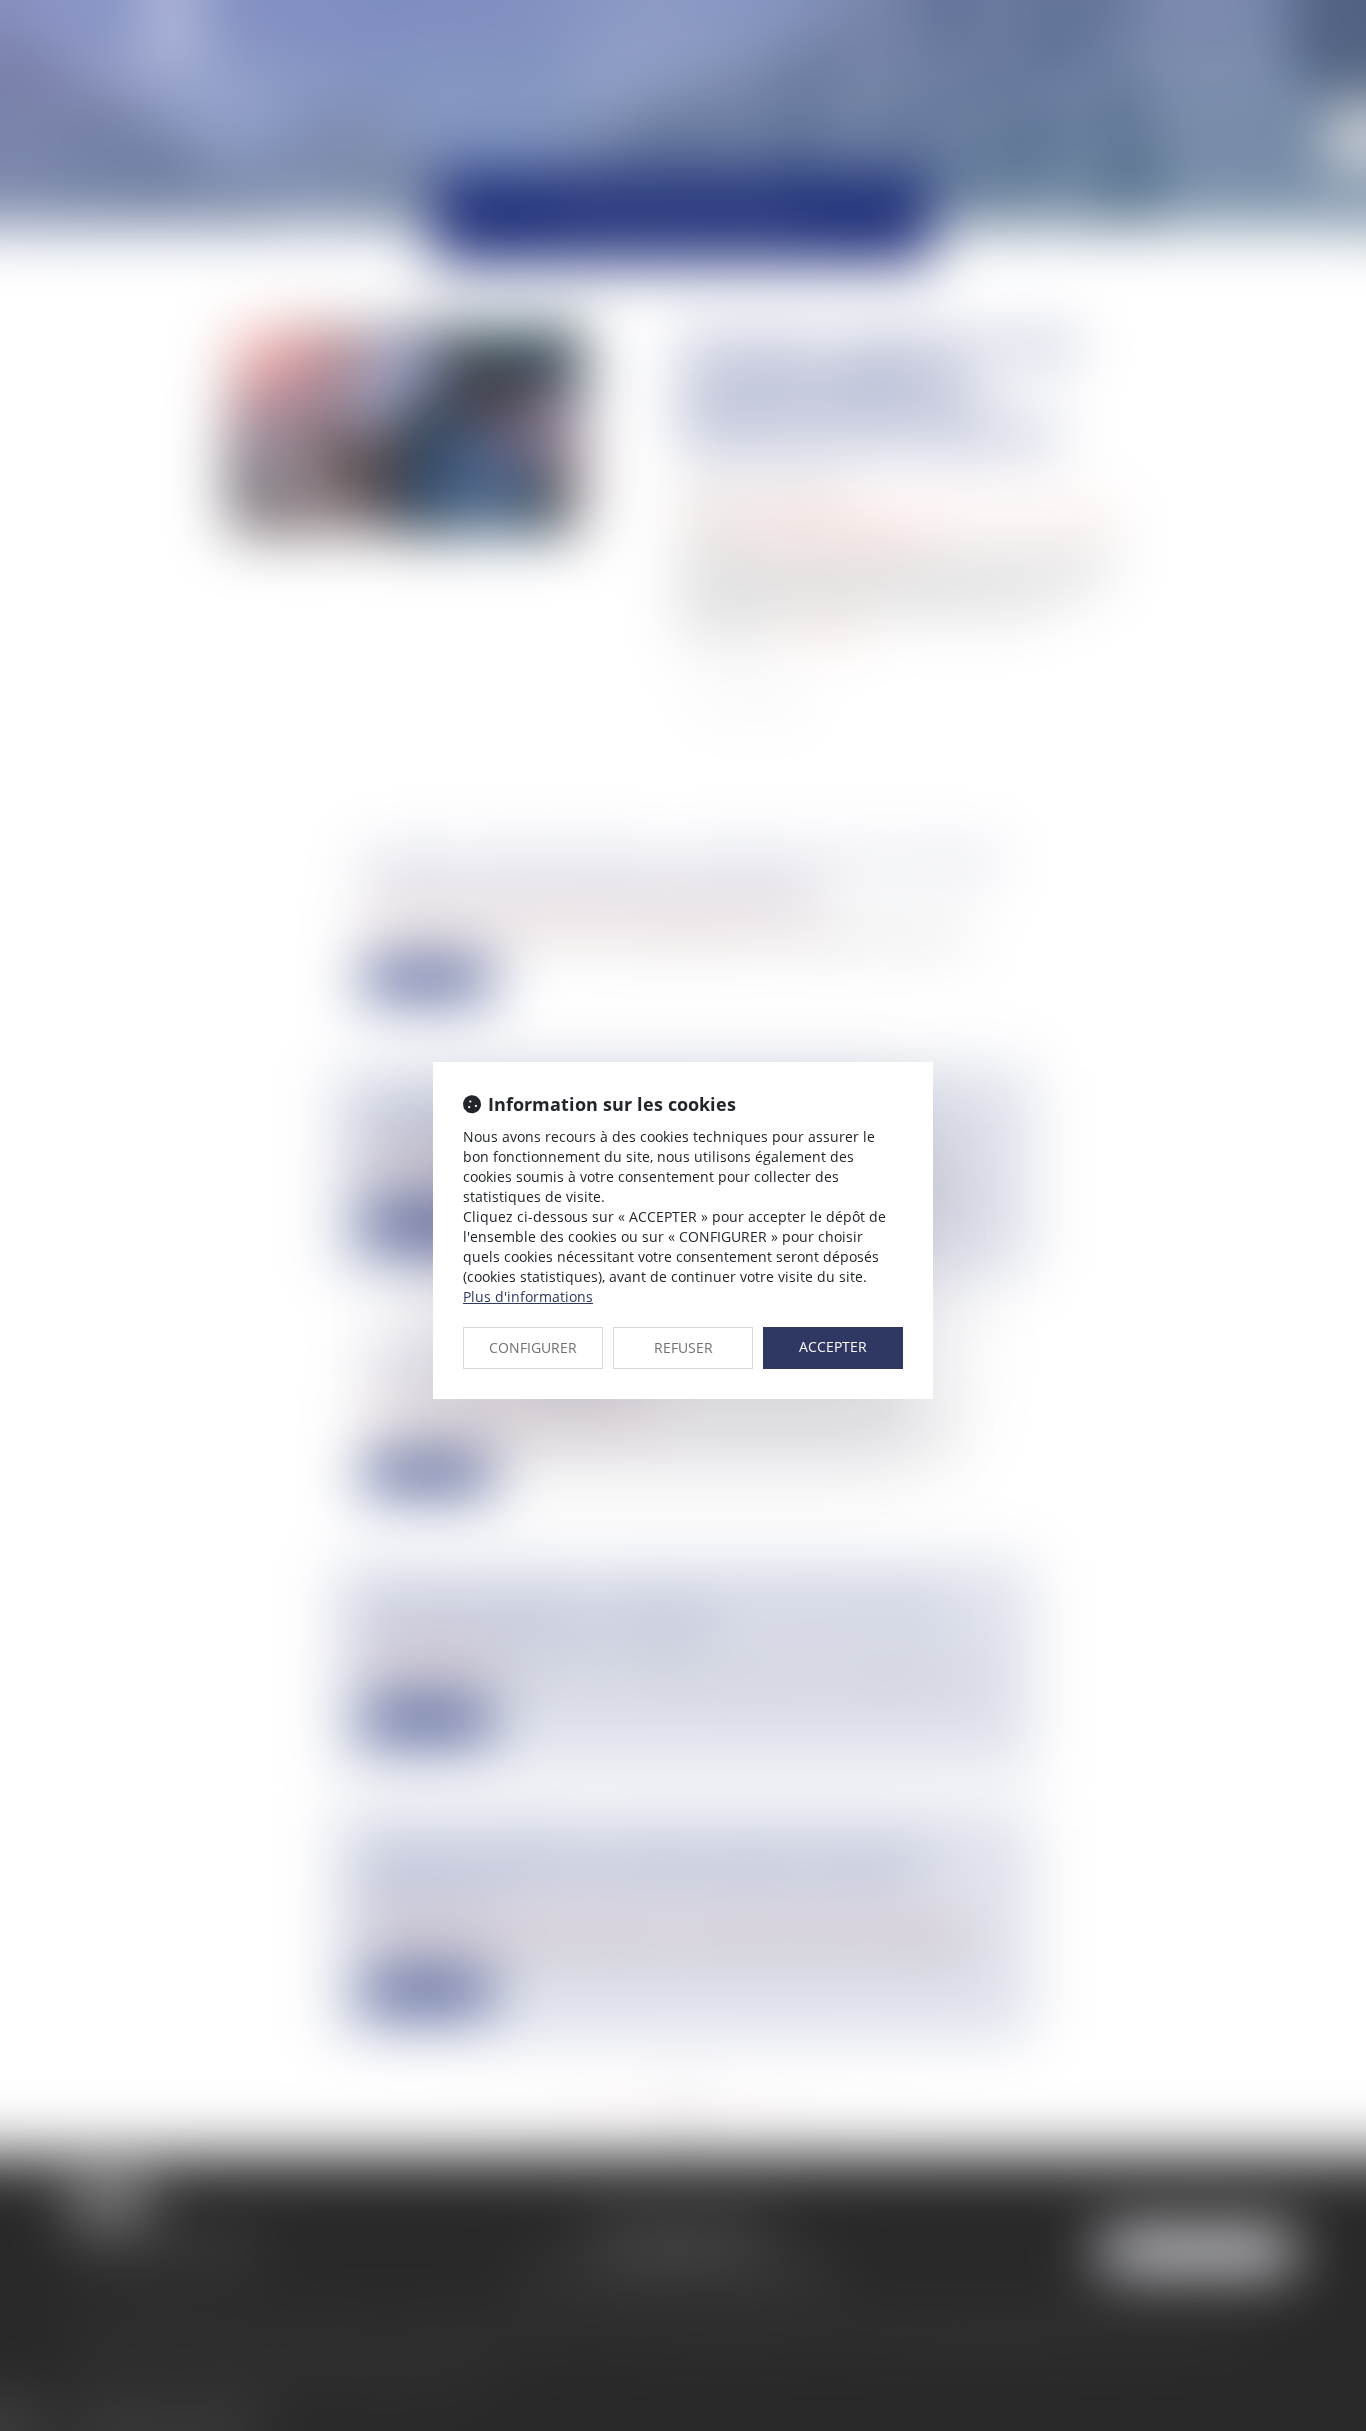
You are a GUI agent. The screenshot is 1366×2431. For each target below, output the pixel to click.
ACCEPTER (833, 1346)
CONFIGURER (533, 1347)
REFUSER (683, 1347)
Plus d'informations (528, 1296)
